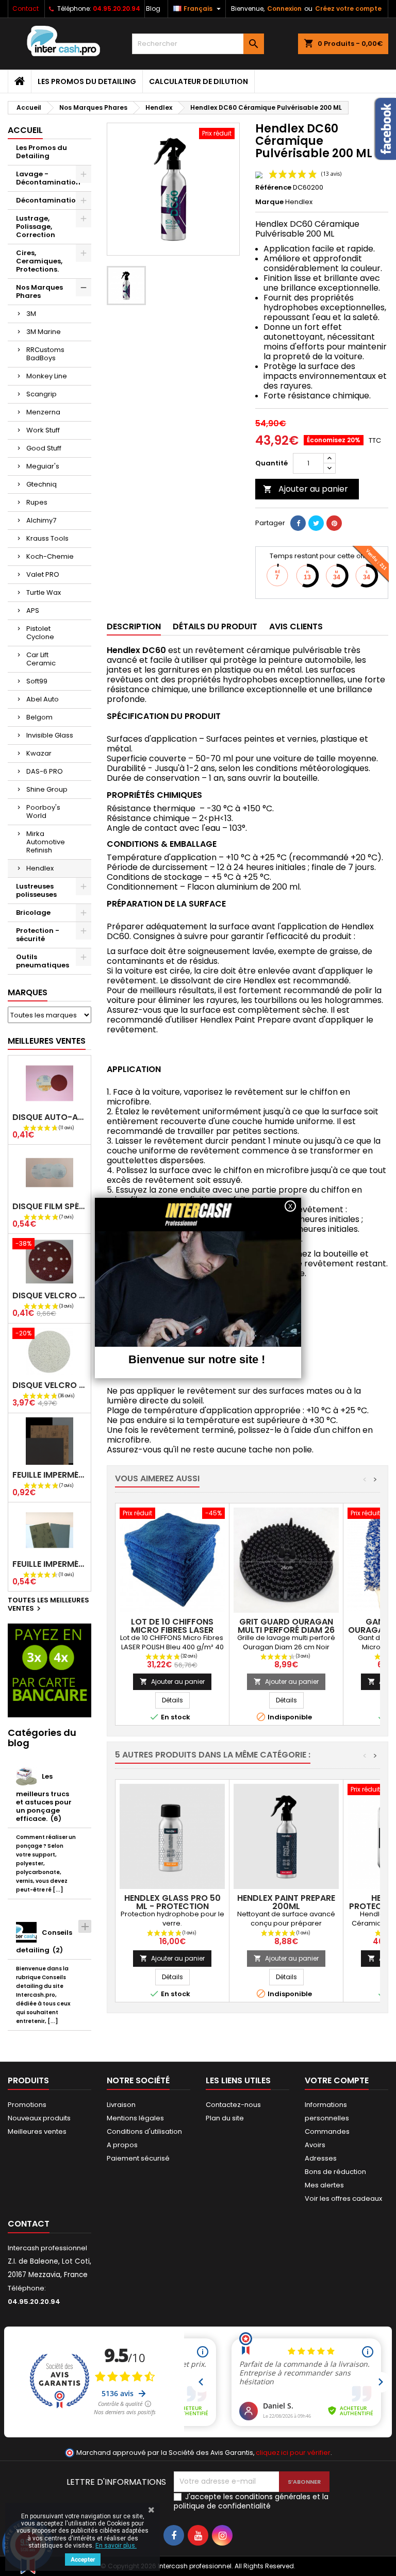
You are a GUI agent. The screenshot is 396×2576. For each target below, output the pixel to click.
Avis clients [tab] (296, 626)
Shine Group (47, 789)
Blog (153, 9)
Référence (273, 188)
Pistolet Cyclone (40, 633)
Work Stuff (43, 430)
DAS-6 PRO (45, 771)
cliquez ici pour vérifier (293, 2453)
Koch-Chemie (50, 556)
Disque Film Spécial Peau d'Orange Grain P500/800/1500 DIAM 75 (49, 1206)
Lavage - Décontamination (48, 178)
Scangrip (42, 394)
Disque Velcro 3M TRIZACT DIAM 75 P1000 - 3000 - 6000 (49, 1385)
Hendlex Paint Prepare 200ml (286, 1902)
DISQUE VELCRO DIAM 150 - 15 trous (49, 1295)
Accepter (83, 2560)
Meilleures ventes (37, 2131)
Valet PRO (43, 574)
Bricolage (33, 913)
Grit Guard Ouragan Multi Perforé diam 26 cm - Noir (286, 1630)
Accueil (25, 130)
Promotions (27, 2105)
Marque (269, 202)
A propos (122, 2145)
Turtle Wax (44, 592)
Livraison (121, 2105)
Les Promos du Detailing (87, 81)
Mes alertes (324, 2185)
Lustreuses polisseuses (36, 890)
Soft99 (37, 681)
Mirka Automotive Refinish (46, 842)
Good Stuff (44, 448)
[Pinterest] (334, 523)
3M (31, 314)
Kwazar (39, 753)
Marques (28, 992)
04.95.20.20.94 (117, 9)
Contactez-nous (233, 2105)
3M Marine (44, 332)
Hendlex (40, 868)
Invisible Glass (50, 735)
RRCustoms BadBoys (45, 354)
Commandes (327, 2131)
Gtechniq (42, 484)
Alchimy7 (41, 520)
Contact (26, 9)
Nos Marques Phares (39, 291)
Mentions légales (135, 2118)
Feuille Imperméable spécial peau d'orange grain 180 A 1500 (49, 1475)
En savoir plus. (116, 2546)
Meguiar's (43, 466)
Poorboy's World (43, 812)
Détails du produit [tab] (215, 626)
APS (33, 610)
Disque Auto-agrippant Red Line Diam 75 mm (49, 1117)
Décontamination (48, 200)
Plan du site (225, 2118)
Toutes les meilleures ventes (48, 1605)
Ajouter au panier (306, 489)
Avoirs (315, 2145)
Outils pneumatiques (43, 961)
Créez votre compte (348, 9)
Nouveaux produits (39, 2118)
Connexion (284, 9)
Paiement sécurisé (138, 2158)
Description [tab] (134, 626)
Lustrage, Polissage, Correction (36, 227)
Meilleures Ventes (47, 1041)
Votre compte (337, 2080)
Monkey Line (47, 376)
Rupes (37, 502)
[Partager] (298, 523)
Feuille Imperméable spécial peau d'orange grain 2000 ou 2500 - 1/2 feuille (49, 1564)
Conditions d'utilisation (144, 2131)
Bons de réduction (335, 2172)
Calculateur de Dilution (199, 81)
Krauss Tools (47, 538)
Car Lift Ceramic (41, 659)
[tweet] (316, 523)
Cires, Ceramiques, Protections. (39, 261)
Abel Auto (43, 699)
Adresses (321, 2158)
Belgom (39, 717)
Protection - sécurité (38, 935)
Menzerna (43, 412)
